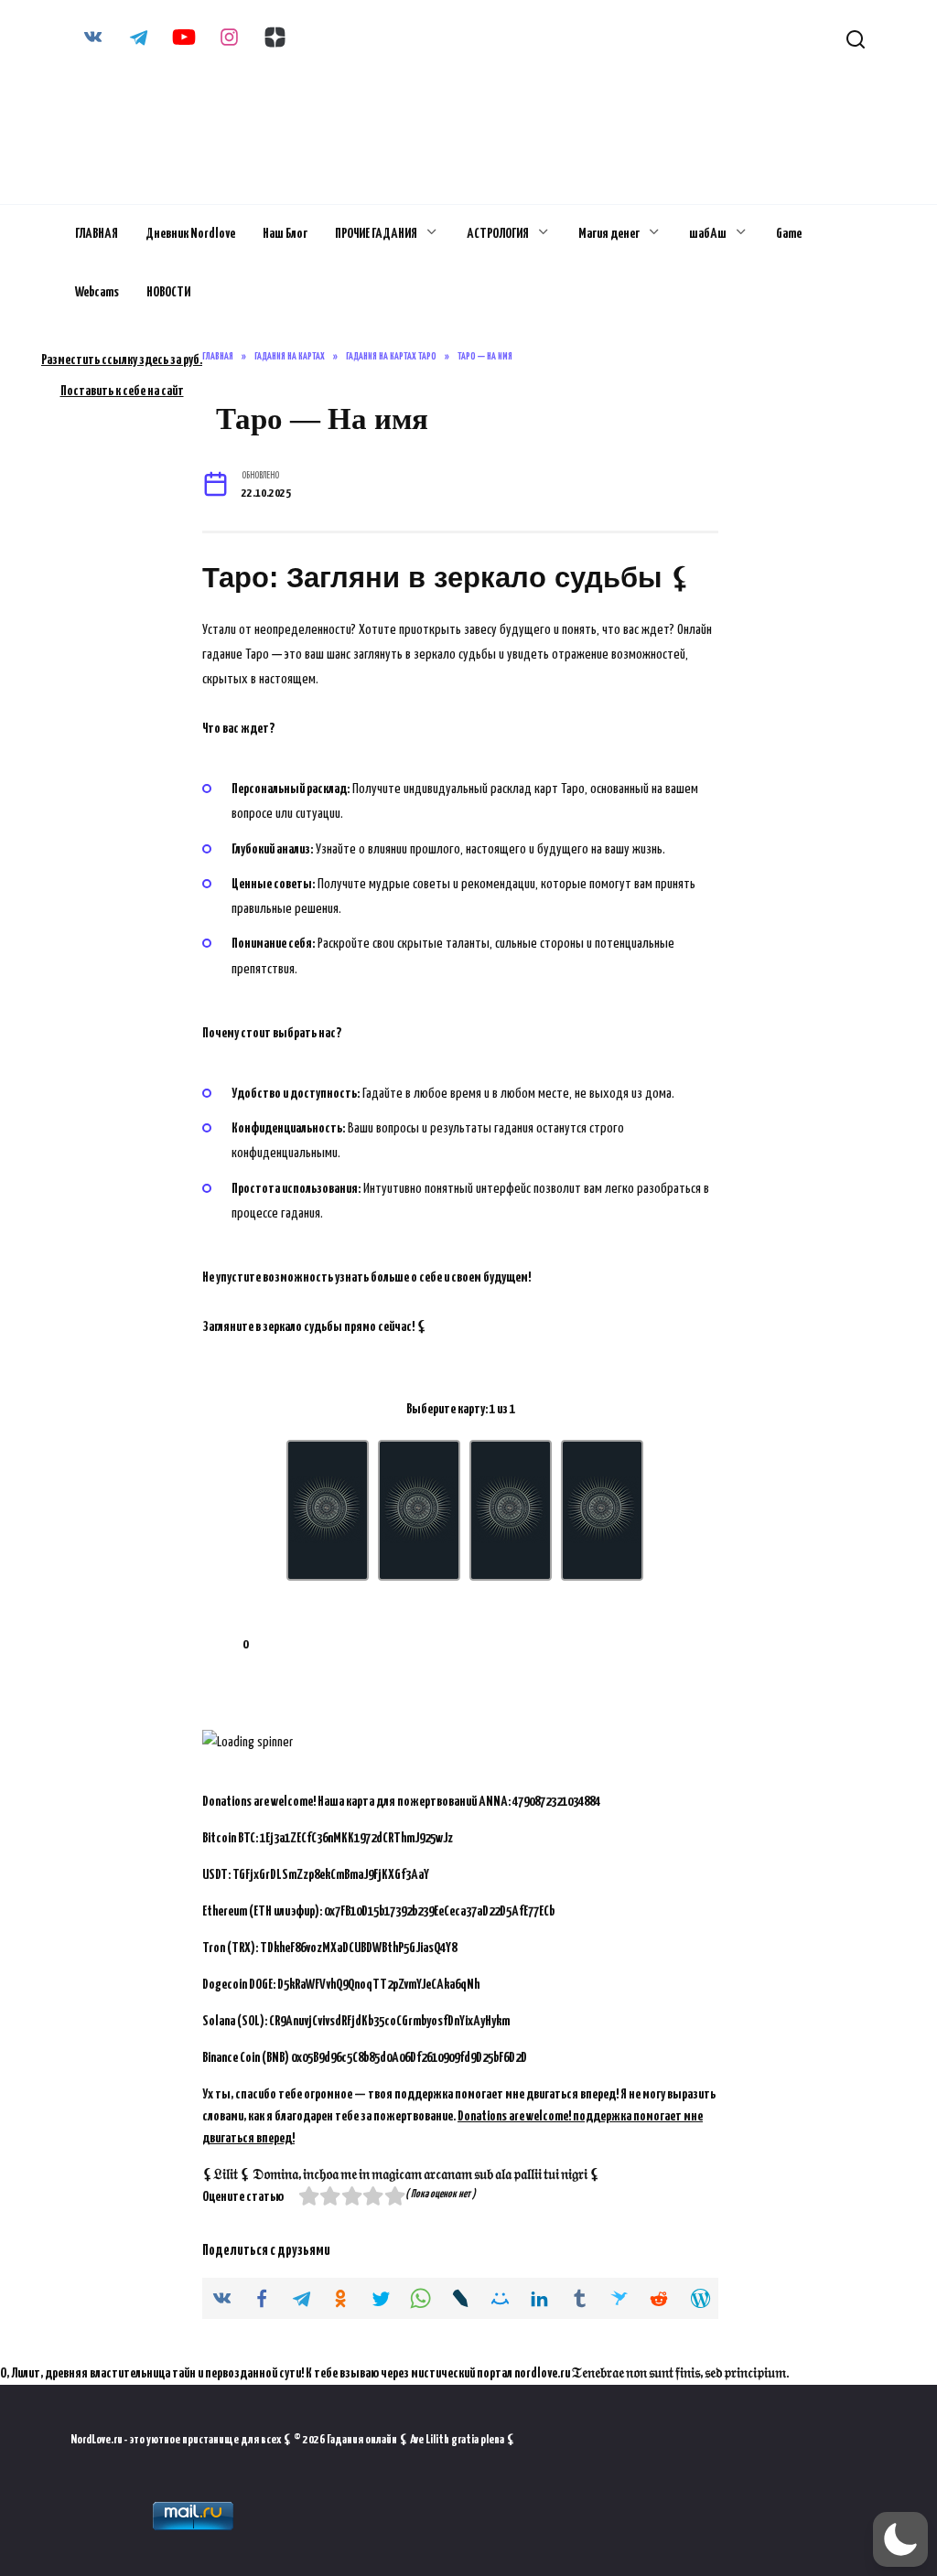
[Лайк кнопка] (216, 1645)
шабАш (708, 234)
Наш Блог (285, 234)
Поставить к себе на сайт (122, 391)
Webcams (97, 292)
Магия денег (609, 234)
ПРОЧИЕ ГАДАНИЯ (376, 234)
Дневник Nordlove (190, 234)
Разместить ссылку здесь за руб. (122, 360)
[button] (900, 2539)
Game (789, 234)
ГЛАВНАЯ (97, 234)
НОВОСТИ (168, 292)
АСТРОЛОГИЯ (498, 234)
